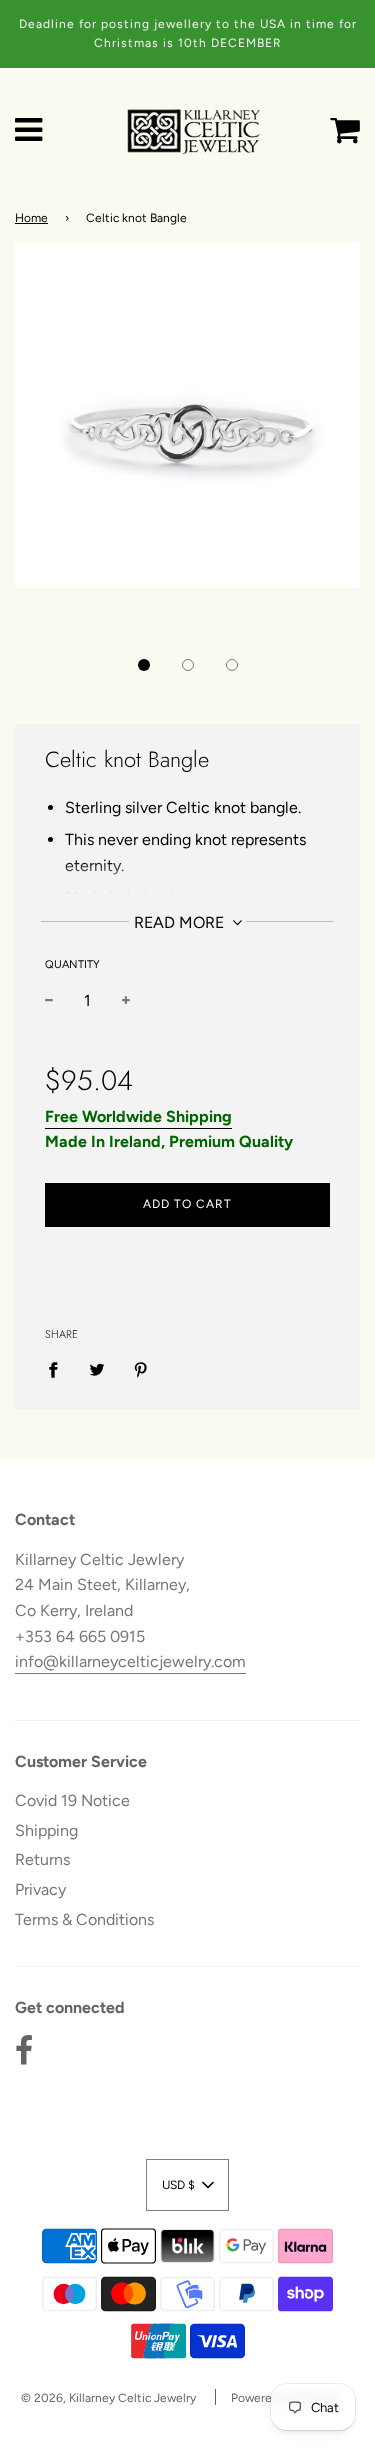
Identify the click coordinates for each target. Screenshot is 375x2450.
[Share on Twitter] (97, 1369)
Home (31, 218)
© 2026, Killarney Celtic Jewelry (108, 2398)
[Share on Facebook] (59, 1369)
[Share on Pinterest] (141, 1369)
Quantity (72, 964)
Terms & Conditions (84, 1919)
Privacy (40, 1889)
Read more (181, 922)
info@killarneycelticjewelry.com (130, 1661)
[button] (144, 665)
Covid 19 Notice (72, 1800)
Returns (42, 1859)
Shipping (46, 1830)
